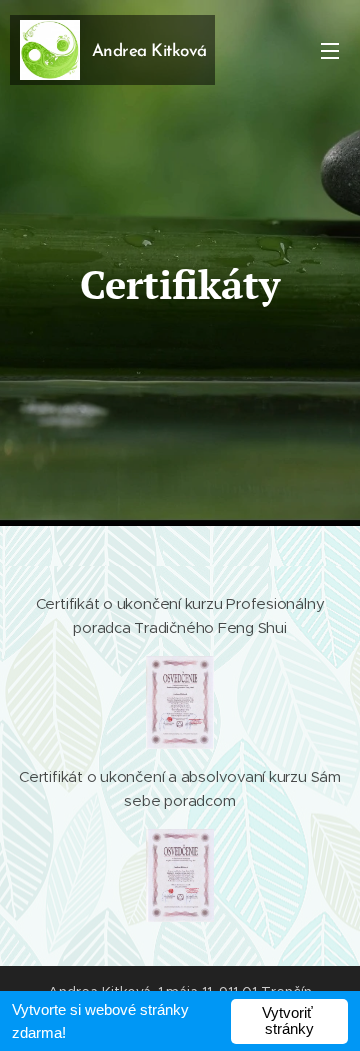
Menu (330, 50)
